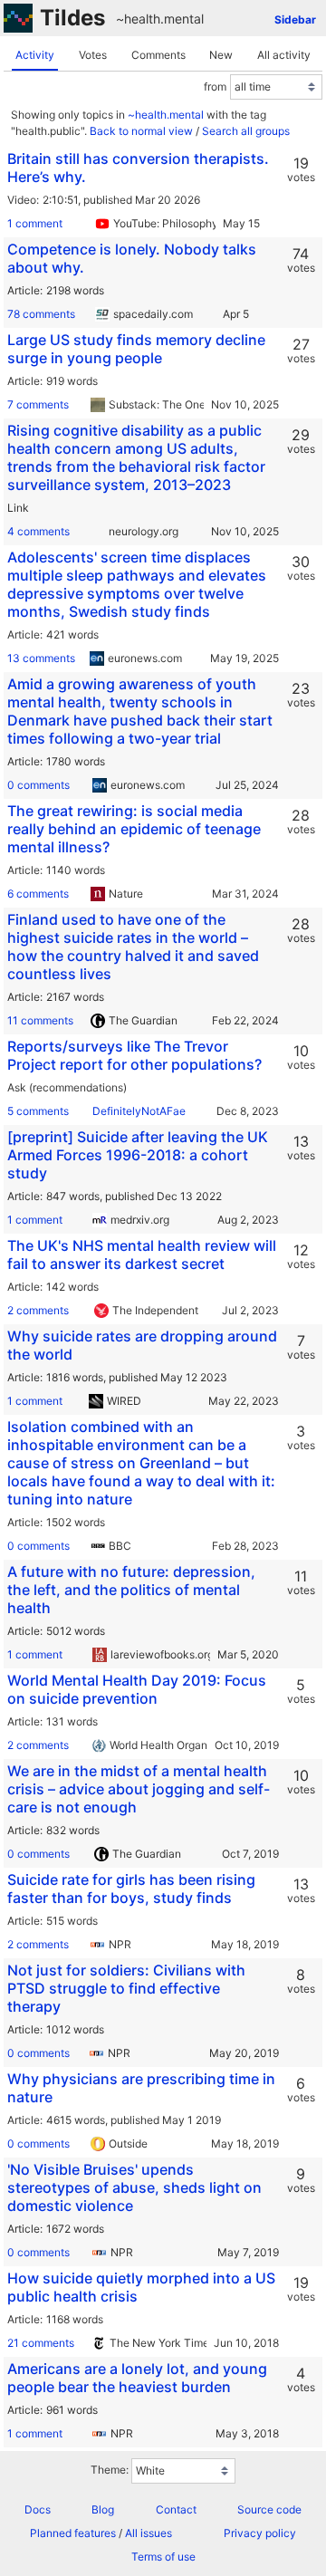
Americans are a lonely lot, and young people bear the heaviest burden (137, 2378)
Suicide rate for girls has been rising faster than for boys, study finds (131, 1889)
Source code (269, 2509)
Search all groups (246, 131)
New (221, 55)
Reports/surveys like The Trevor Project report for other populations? (134, 1055)
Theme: (110, 2470)
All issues (149, 2533)
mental (184, 19)
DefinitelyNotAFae (139, 1111)
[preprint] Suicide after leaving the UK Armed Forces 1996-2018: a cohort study (138, 1155)
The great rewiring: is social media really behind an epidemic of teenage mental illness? (134, 829)
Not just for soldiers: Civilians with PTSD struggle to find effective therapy (126, 1988)
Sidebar (295, 19)
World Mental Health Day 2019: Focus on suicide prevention (137, 1689)
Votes (93, 55)
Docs (38, 2509)
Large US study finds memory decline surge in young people (136, 349)
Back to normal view (141, 131)
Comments (158, 55)
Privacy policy (260, 2533)
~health (138, 19)
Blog (103, 2509)
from (215, 87)
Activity (35, 55)
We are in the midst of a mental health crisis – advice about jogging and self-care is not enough (139, 1789)
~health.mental (166, 115)
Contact (176, 2509)
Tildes (72, 18)
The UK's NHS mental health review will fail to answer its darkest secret (142, 1254)
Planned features (73, 2533)
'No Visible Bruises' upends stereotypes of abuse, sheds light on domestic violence (134, 2187)
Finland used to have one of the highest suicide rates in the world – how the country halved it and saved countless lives (133, 947)
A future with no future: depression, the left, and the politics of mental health (131, 1590)
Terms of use (163, 2557)
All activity (284, 55)
